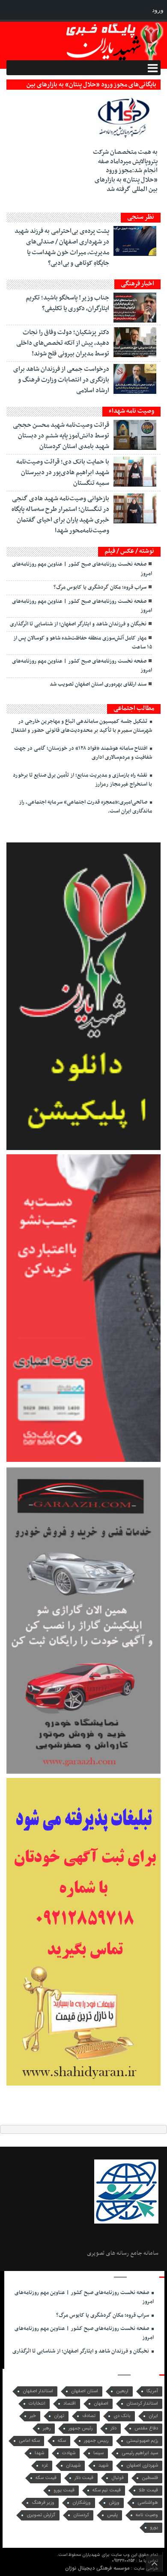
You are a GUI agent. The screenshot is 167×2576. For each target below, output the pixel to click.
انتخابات (37, 2404)
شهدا (39, 2453)
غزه (45, 2466)
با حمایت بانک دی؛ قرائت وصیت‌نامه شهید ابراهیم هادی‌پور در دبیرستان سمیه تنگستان (63, 472)
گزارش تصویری (41, 2515)
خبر (33, 2416)
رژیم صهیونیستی (142, 2441)
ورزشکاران (82, 2503)
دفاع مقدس (146, 2428)
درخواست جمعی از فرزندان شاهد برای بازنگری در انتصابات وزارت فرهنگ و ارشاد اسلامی (61, 380)
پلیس (112, 2515)
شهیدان (73, 2466)
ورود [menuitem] (158, 10)
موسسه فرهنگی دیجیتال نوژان (98, 2568)
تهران (59, 2416)
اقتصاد (70, 2404)
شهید (103, 2466)
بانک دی (122, 2416)
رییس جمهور (96, 2441)
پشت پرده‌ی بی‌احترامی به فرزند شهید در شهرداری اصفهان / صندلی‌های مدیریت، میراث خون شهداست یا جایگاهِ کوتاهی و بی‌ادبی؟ (62, 247)
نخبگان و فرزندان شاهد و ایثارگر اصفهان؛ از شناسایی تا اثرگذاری (78, 624)
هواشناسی (148, 2503)
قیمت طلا (148, 2490)
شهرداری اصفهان (142, 2466)
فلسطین (150, 2478)
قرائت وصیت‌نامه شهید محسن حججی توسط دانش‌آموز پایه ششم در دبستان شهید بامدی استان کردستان (61, 436)
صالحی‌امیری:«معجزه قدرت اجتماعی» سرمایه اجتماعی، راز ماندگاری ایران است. (85, 807)
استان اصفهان (85, 2391)
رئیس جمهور (81, 2428)
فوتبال (118, 2478)
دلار (113, 2428)
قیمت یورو (64, 2490)
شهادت (69, 2453)
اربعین (122, 2391)
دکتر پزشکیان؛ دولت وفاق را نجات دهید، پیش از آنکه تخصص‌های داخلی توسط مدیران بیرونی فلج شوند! (63, 343)
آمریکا (152, 2391)
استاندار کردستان (142, 2404)
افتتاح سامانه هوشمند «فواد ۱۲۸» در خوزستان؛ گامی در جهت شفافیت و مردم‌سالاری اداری (83, 753)
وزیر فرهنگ (43, 2503)
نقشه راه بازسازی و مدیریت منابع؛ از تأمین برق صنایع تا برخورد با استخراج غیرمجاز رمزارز (82, 780)
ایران (153, 2416)
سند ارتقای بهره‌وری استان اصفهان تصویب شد (98, 684)
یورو (154, 2528)
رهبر (47, 2428)
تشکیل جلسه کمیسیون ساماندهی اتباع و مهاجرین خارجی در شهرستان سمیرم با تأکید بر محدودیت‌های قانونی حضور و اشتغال (82, 726)
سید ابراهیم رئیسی (140, 2453)
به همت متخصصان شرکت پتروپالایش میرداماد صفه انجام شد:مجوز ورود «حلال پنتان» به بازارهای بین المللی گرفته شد (125, 170)
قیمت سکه (46, 2478)
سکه (62, 2441)
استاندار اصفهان (38, 2391)
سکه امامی (29, 2441)
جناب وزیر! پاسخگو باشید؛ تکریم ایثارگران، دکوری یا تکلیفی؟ (67, 303)
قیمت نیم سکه (107, 2490)
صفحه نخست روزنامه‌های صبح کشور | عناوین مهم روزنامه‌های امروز (82, 569)
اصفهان (101, 2404)
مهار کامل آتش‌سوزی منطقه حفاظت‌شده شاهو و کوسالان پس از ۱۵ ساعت (83, 643)
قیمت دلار (84, 2478)
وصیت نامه (147, 2515)
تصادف (89, 2416)
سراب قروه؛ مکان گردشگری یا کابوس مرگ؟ (100, 587)
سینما (98, 2453)
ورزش (114, 2503)
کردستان (81, 2515)
